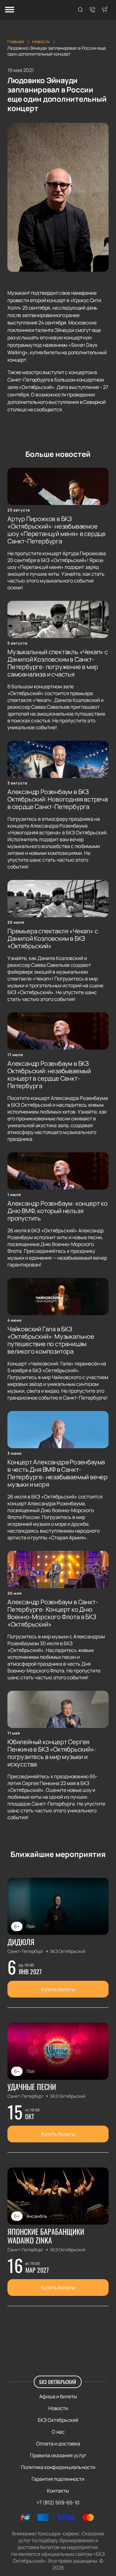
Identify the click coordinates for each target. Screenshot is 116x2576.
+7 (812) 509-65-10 (58, 2502)
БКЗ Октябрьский (58, 2382)
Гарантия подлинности (58, 2479)
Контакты (58, 2491)
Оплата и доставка (58, 2444)
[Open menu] (10, 10)
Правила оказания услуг (58, 2455)
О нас (58, 2432)
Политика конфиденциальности (58, 2467)
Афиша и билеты (58, 2396)
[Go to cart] (105, 10)
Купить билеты (58, 1989)
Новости (58, 2408)
